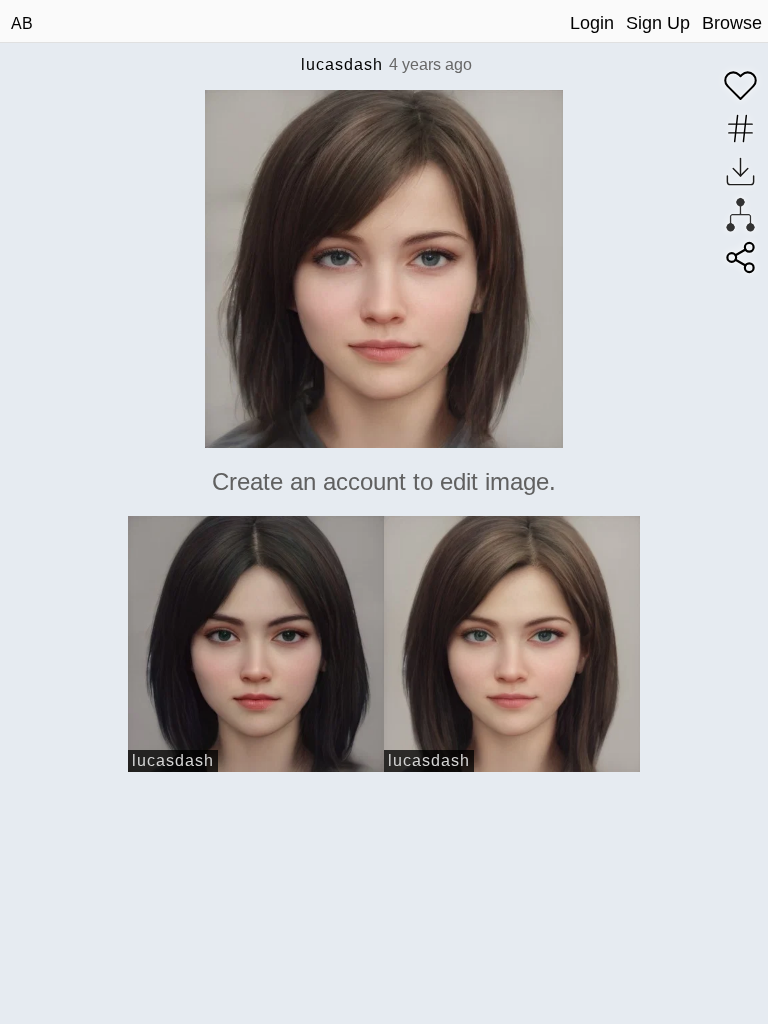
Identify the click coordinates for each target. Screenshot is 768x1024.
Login (592, 23)
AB (22, 23)
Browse (732, 23)
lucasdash (342, 64)
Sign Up (658, 23)
